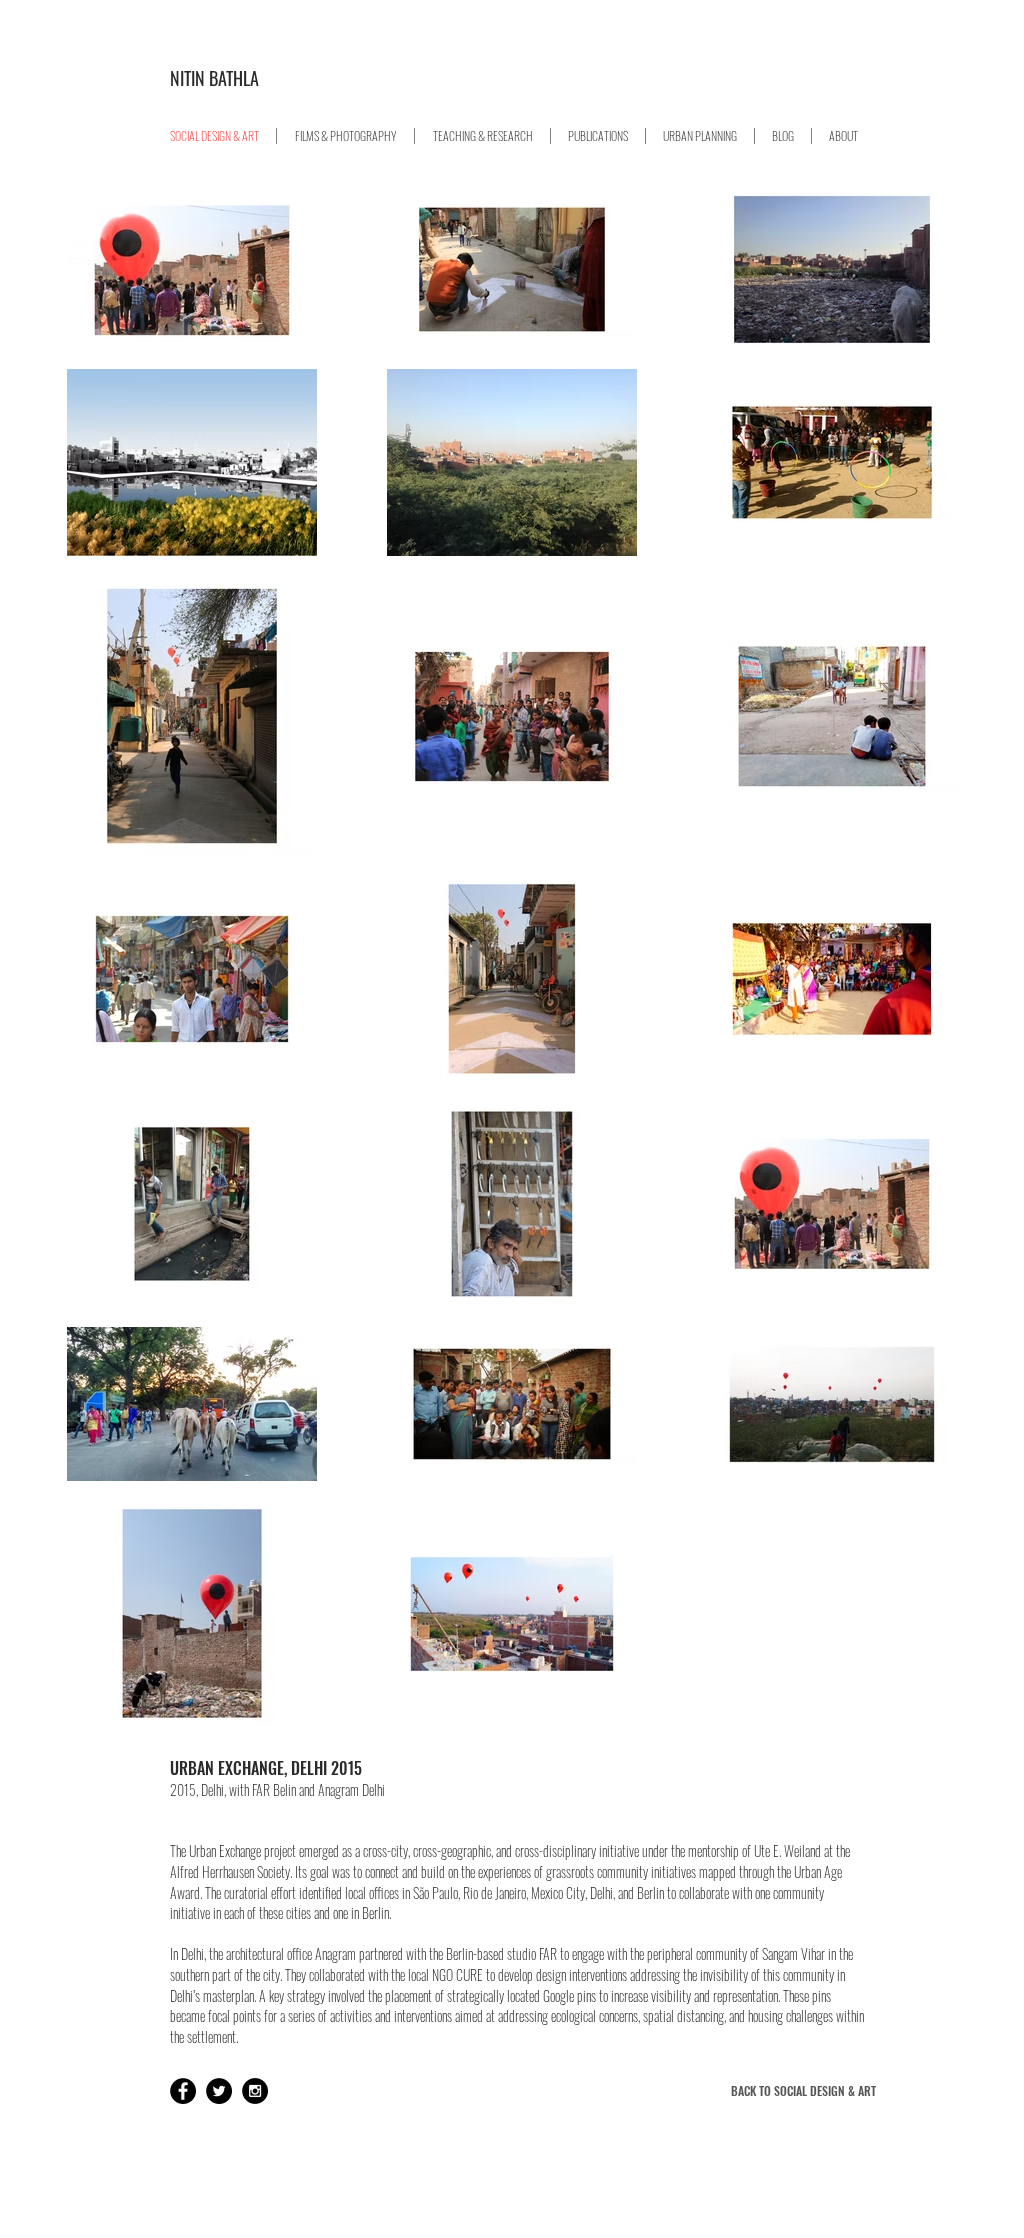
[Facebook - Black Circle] (183, 2091)
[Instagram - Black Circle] (255, 2091)
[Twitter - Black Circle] (219, 2091)
